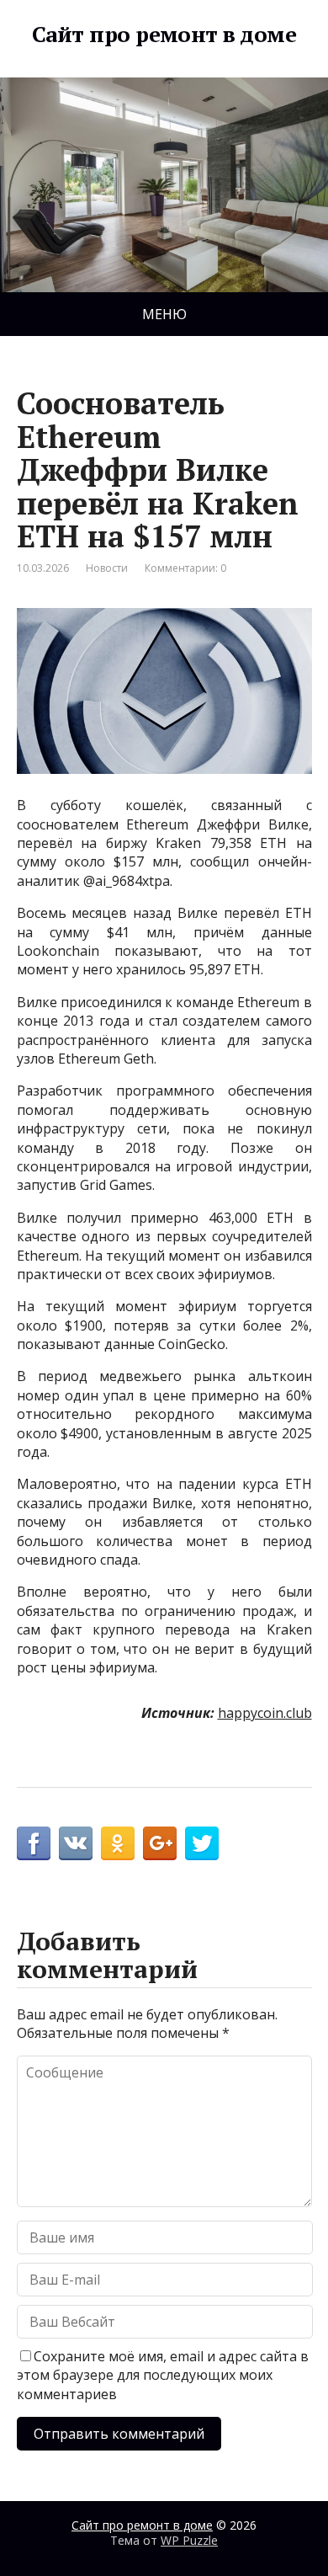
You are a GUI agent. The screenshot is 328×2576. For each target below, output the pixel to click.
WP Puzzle (189, 2540)
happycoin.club (265, 1713)
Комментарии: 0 (185, 568)
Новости (107, 568)
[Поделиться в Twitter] (202, 1843)
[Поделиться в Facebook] (34, 1843)
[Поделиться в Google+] (160, 1843)
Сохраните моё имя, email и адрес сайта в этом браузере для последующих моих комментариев (163, 2375)
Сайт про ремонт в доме (164, 35)
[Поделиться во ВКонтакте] (76, 1843)
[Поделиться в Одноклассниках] (118, 1843)
